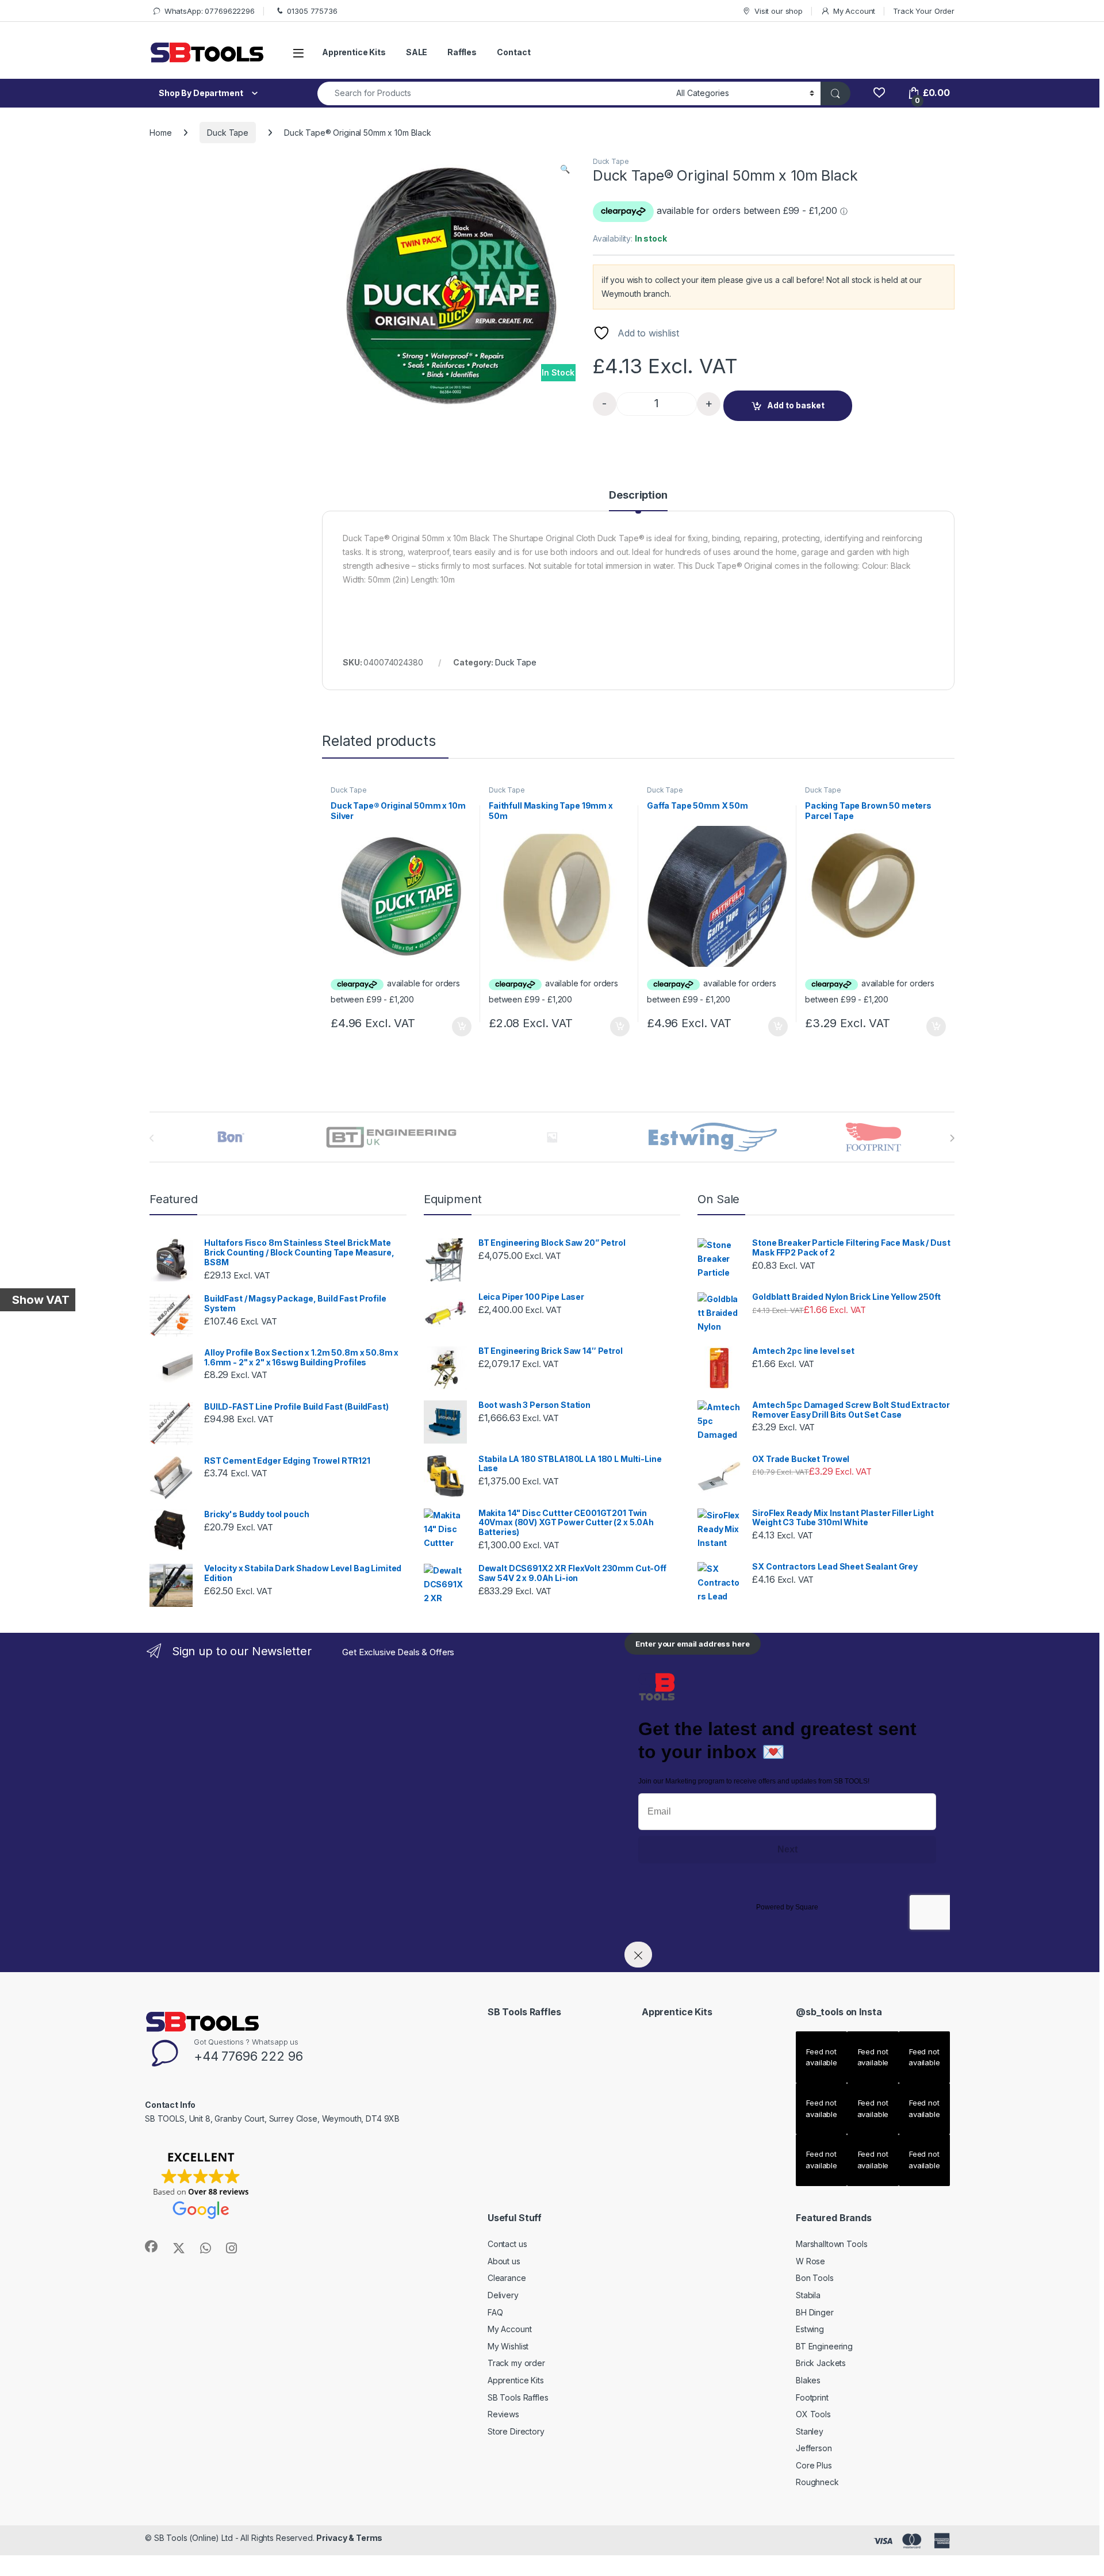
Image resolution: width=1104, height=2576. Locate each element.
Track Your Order (924, 11)
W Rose (810, 2261)
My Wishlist (508, 2346)
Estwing (810, 2329)
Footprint (812, 2397)
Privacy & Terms (349, 2538)
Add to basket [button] (459, 1027)
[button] (565, 169)
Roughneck (817, 2482)
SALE (417, 52)
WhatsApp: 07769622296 (210, 11)
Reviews (503, 2414)
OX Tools (813, 2414)
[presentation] (952, 1138)
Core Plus (814, 2465)
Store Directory (516, 2431)
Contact (513, 52)
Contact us (507, 2244)
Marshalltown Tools (831, 2244)
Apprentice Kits (354, 52)
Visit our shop (779, 11)
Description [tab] (638, 495)
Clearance (507, 2278)
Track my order (516, 2363)
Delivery (503, 2295)
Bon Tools (815, 2278)
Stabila (808, 2295)
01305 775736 (312, 11)
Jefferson (814, 2448)
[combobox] (494, 93)
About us (504, 2261)
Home (160, 133)
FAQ (495, 2312)
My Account (854, 11)
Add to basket (796, 405)
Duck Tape (228, 133)
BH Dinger (815, 2312)
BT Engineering (824, 2346)
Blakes (808, 2380)
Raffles (462, 52)
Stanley (810, 2431)
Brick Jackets (821, 2363)
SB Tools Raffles (518, 2397)
